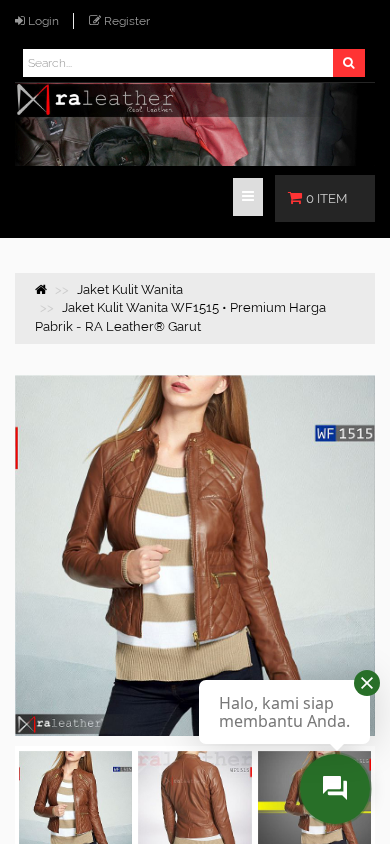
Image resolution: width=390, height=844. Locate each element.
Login (43, 21)
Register (127, 21)
